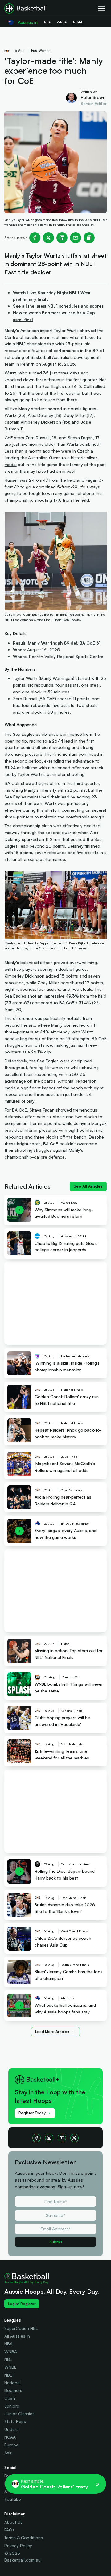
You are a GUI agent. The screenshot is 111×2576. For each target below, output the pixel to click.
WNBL (10, 2367)
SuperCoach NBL (21, 2328)
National (12, 2383)
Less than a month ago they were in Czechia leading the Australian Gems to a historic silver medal (51, 458)
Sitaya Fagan (80, 438)
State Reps (15, 2421)
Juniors (12, 2406)
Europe (11, 2445)
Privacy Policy (18, 2545)
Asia (8, 2453)
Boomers (13, 2390)
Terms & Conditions (24, 2537)
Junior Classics (19, 2414)
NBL (8, 2359)
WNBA (11, 2352)
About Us (13, 2522)
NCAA (10, 2437)
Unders (11, 2429)
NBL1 (9, 2375)
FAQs (9, 2530)
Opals (10, 2398)
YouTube (13, 2499)
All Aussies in (17, 2336)
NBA (8, 2344)
